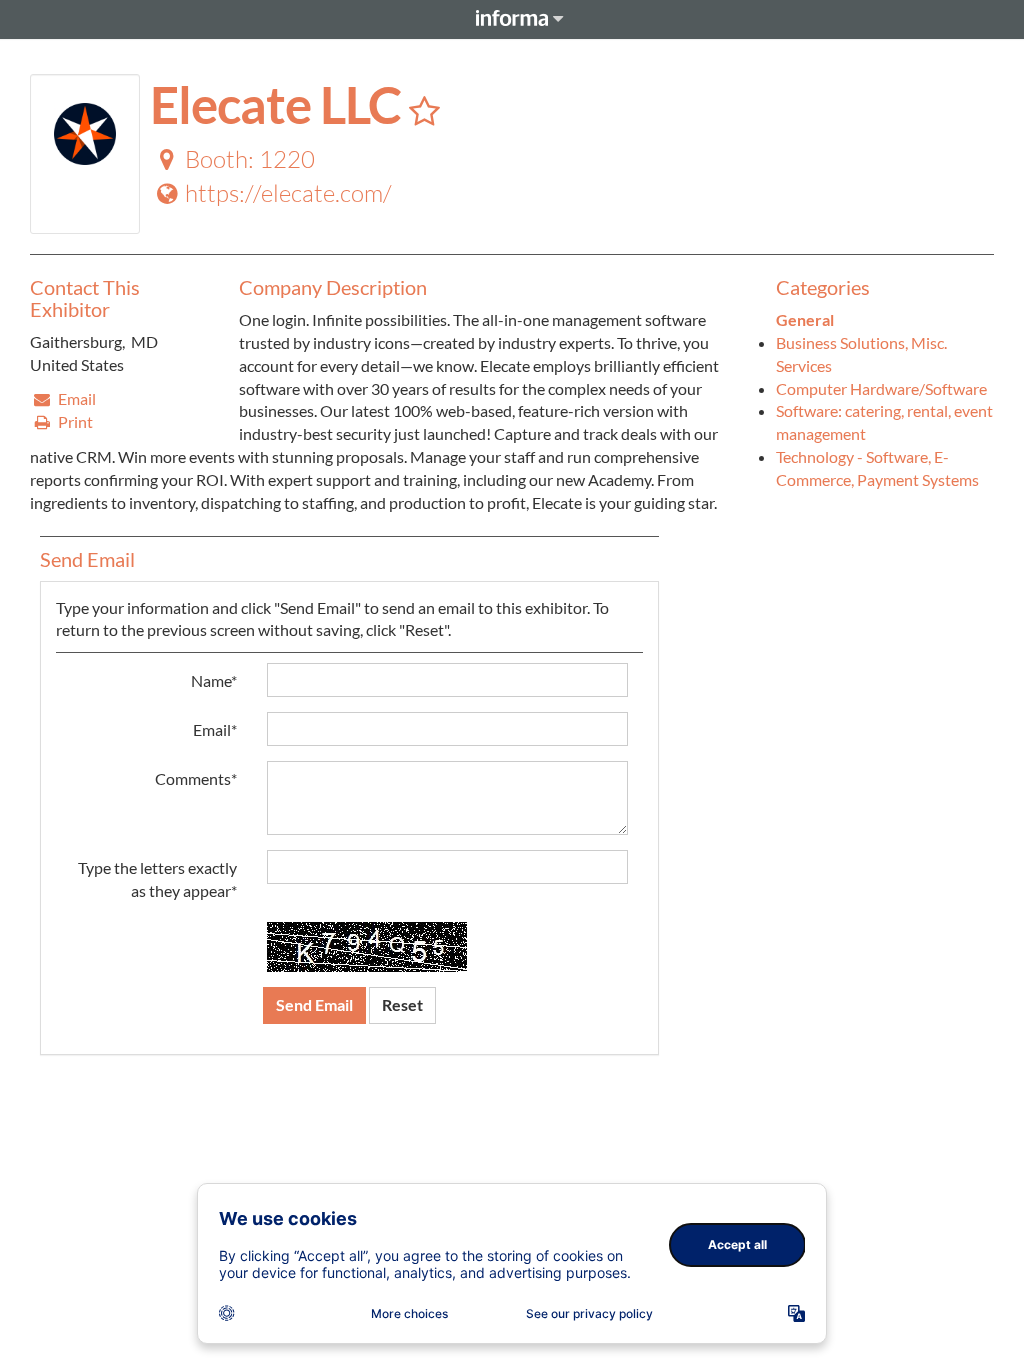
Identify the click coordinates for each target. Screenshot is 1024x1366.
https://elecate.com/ (288, 193)
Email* (215, 729)
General (805, 319)
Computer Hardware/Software (881, 388)
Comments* (196, 778)
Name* (214, 680)
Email (75, 398)
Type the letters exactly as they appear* (157, 879)
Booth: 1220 (250, 159)
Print (74, 421)
